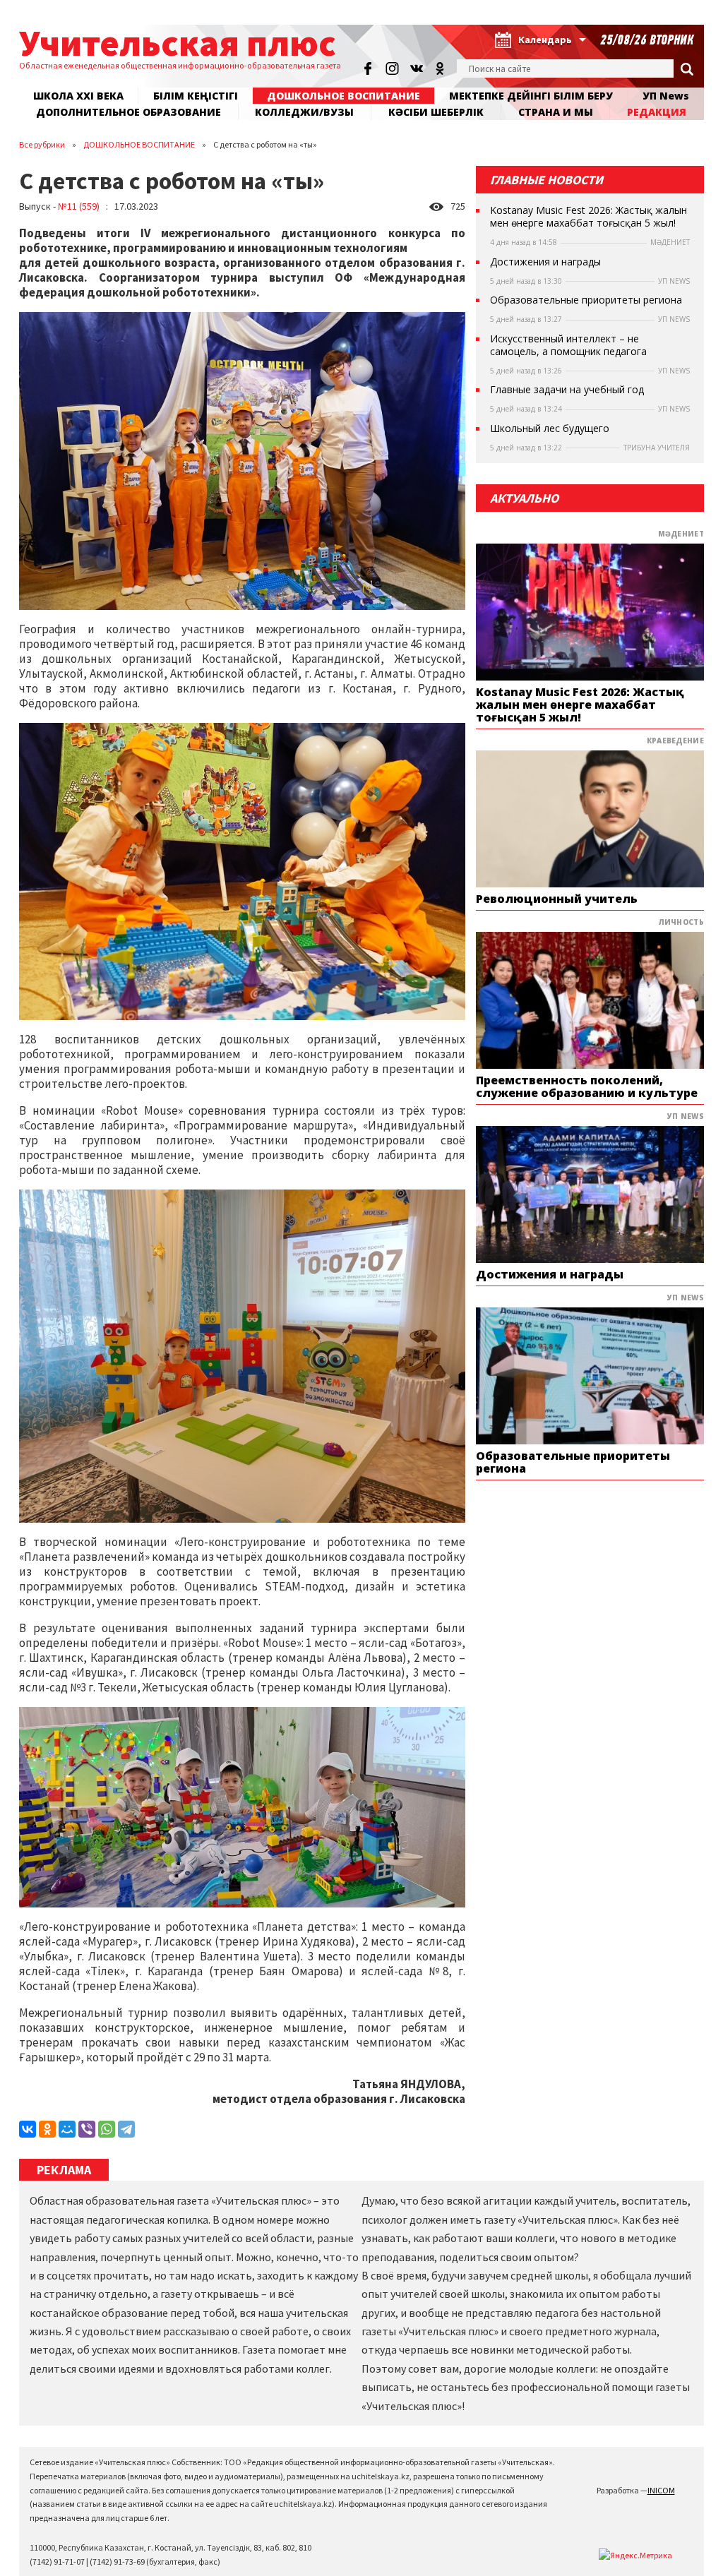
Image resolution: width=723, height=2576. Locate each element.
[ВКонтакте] (28, 2129)
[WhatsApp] (107, 2129)
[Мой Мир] (67, 2129)
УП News (666, 96)
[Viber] (87, 2129)
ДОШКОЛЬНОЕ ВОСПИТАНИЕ (343, 96)
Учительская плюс (178, 43)
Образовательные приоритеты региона (586, 300)
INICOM (661, 2490)
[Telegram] (126, 2129)
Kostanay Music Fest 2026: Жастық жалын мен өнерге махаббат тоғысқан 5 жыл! (588, 217)
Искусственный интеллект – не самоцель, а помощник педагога (568, 345)
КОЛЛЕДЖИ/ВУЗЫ (304, 112)
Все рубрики (42, 144)
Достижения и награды (545, 262)
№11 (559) (79, 206)
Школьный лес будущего (550, 429)
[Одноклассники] (47, 2129)
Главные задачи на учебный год (567, 390)
